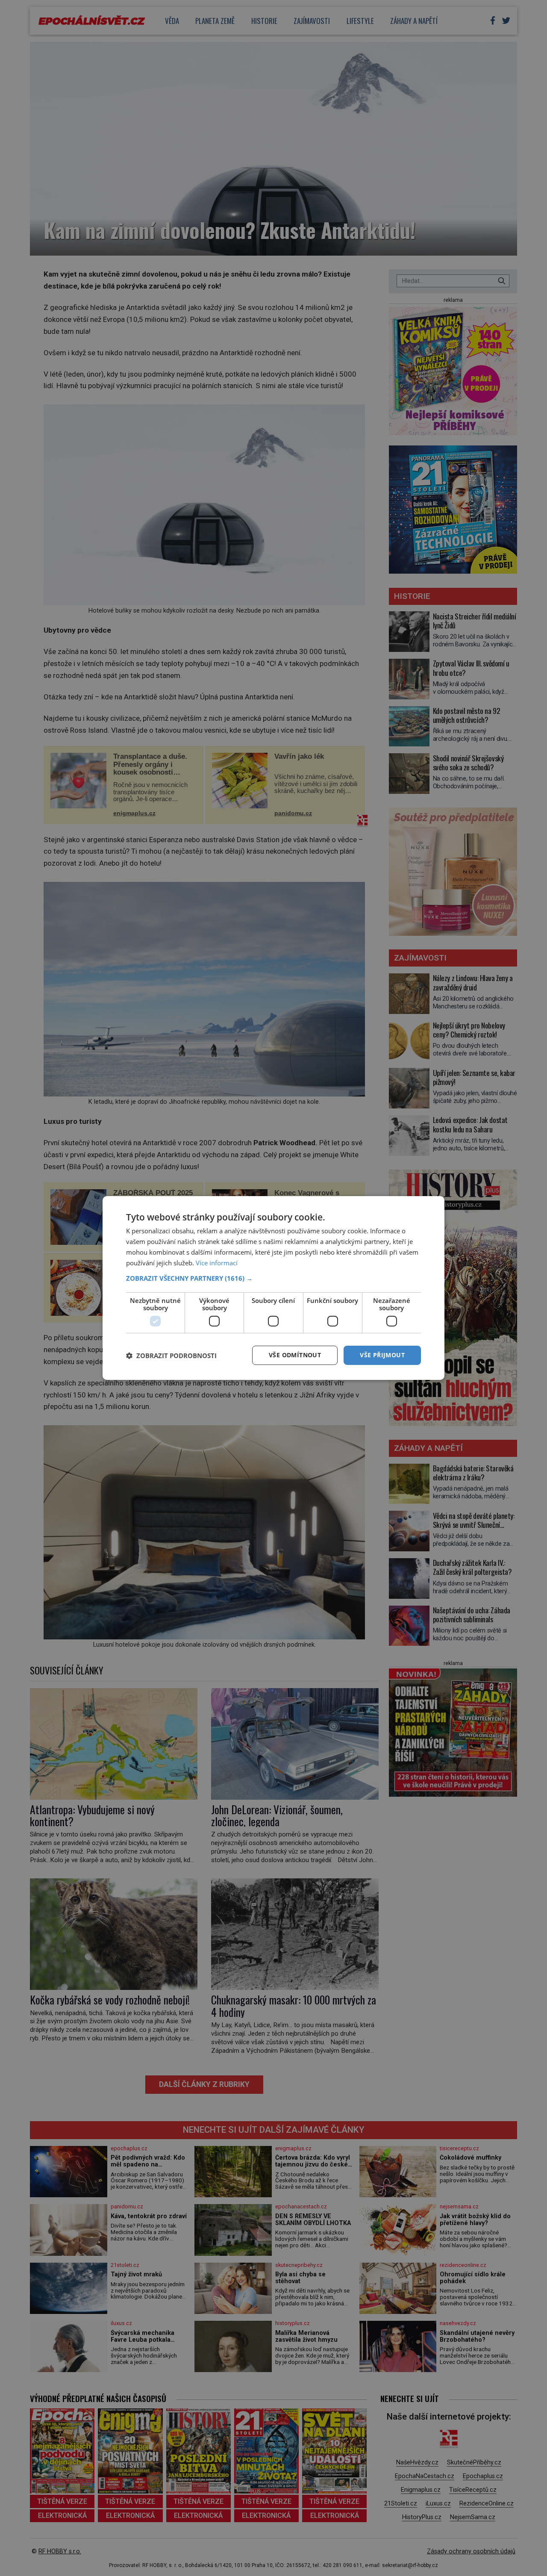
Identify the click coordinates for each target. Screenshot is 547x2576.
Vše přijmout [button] (382, 1355)
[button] (273, 1278)
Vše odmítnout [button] (295, 1355)
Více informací (217, 1263)
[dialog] (273, 1288)
